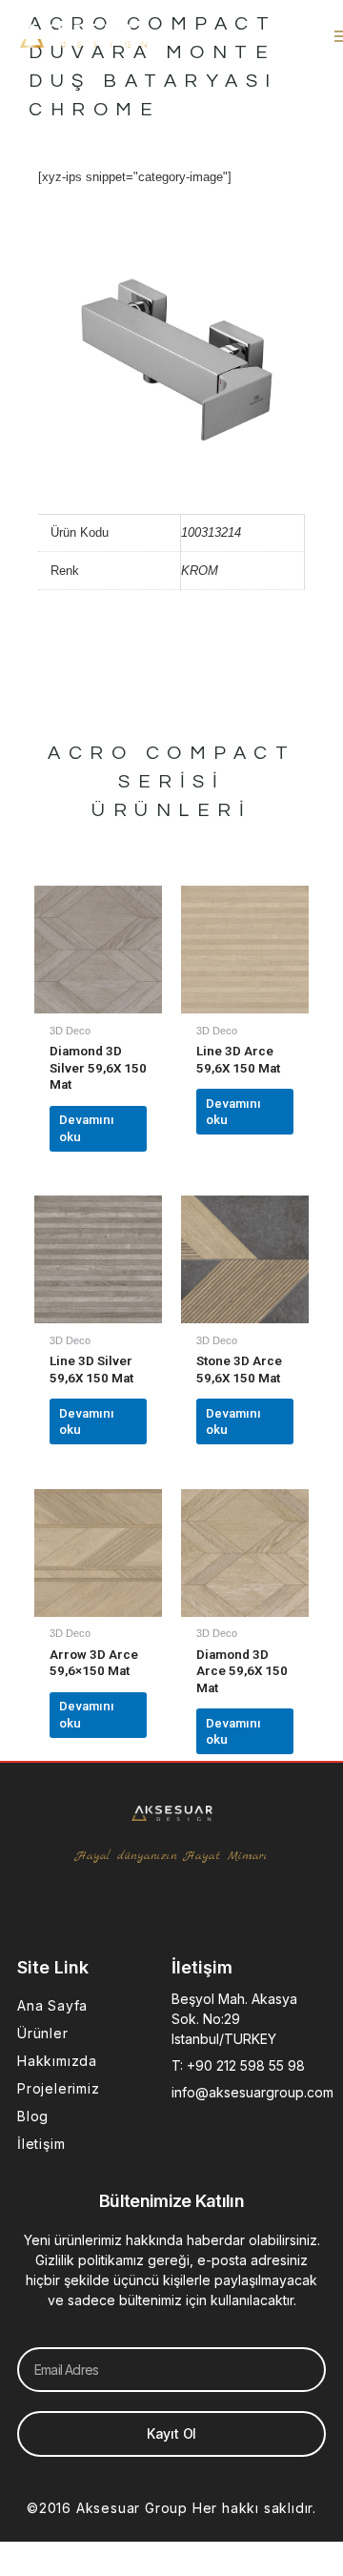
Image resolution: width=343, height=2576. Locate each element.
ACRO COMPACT (171, 753)
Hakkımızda (57, 2061)
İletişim (41, 2144)
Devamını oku (87, 1128)
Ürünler (43, 2033)
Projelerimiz (59, 2088)
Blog (33, 2116)
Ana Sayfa (52, 2005)
